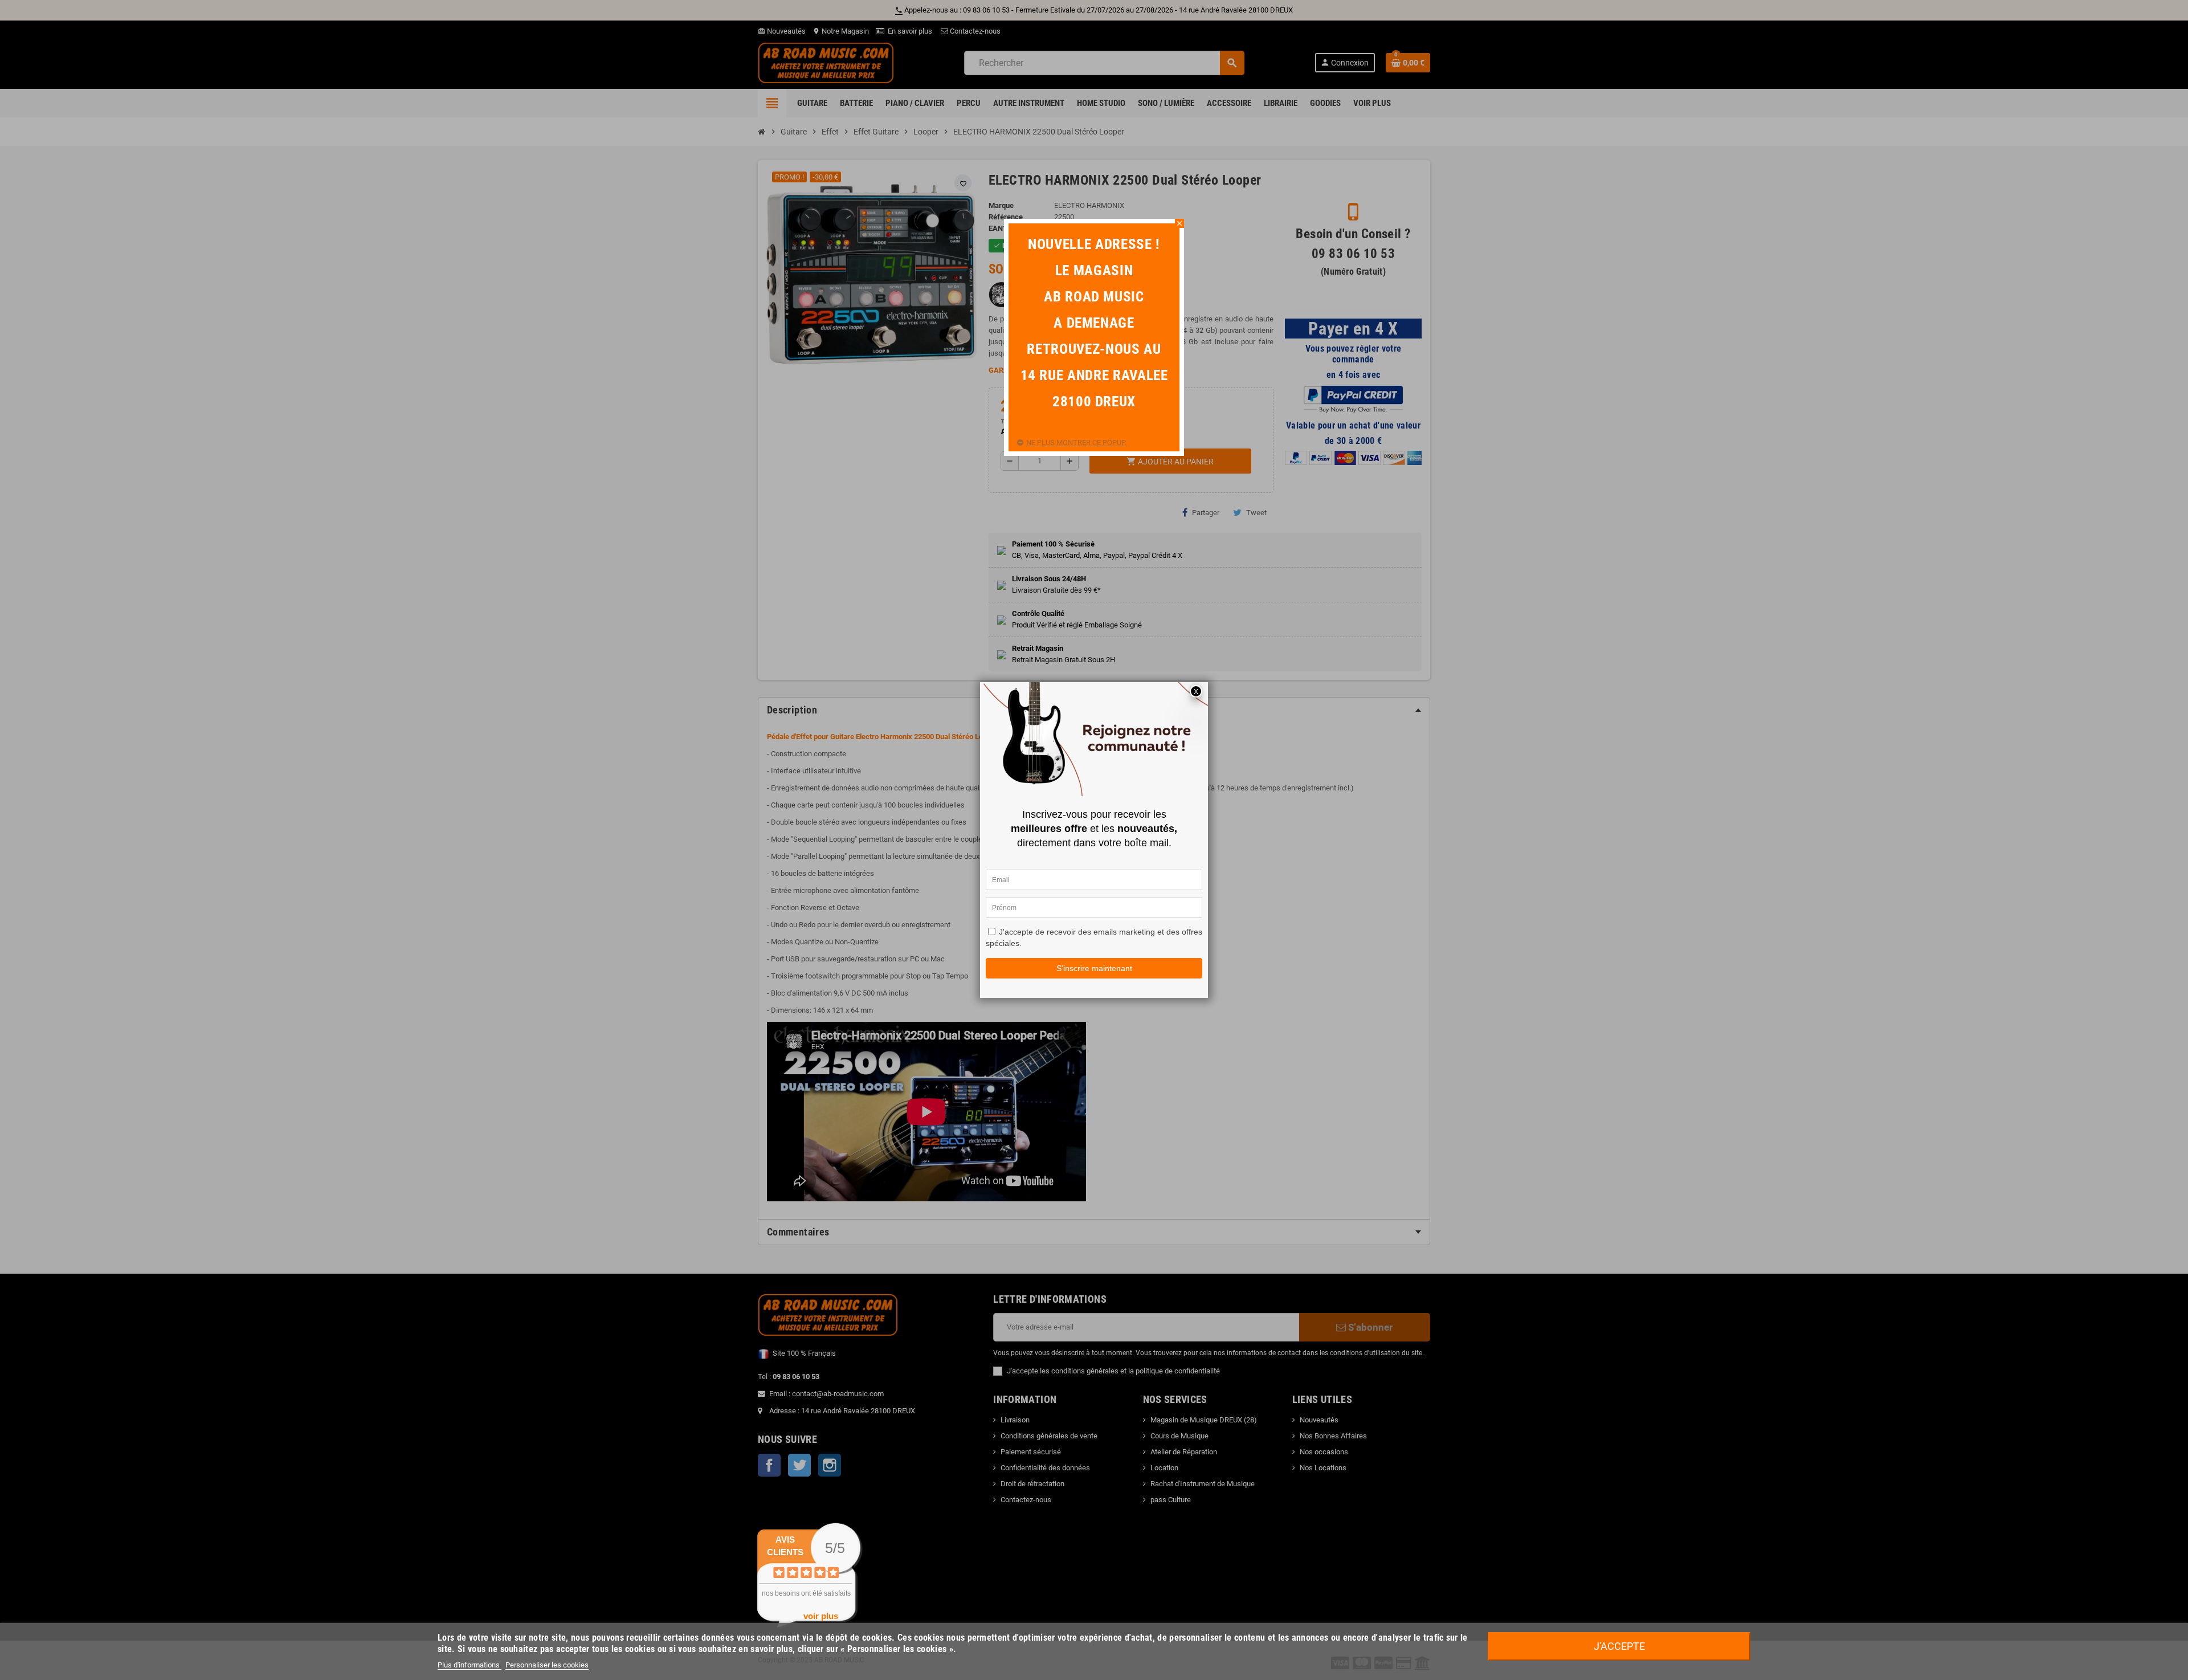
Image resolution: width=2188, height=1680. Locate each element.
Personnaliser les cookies (547, 1665)
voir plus (821, 1616)
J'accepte (1619, 1646)
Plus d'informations (470, 1665)
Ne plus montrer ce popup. (1076, 443)
